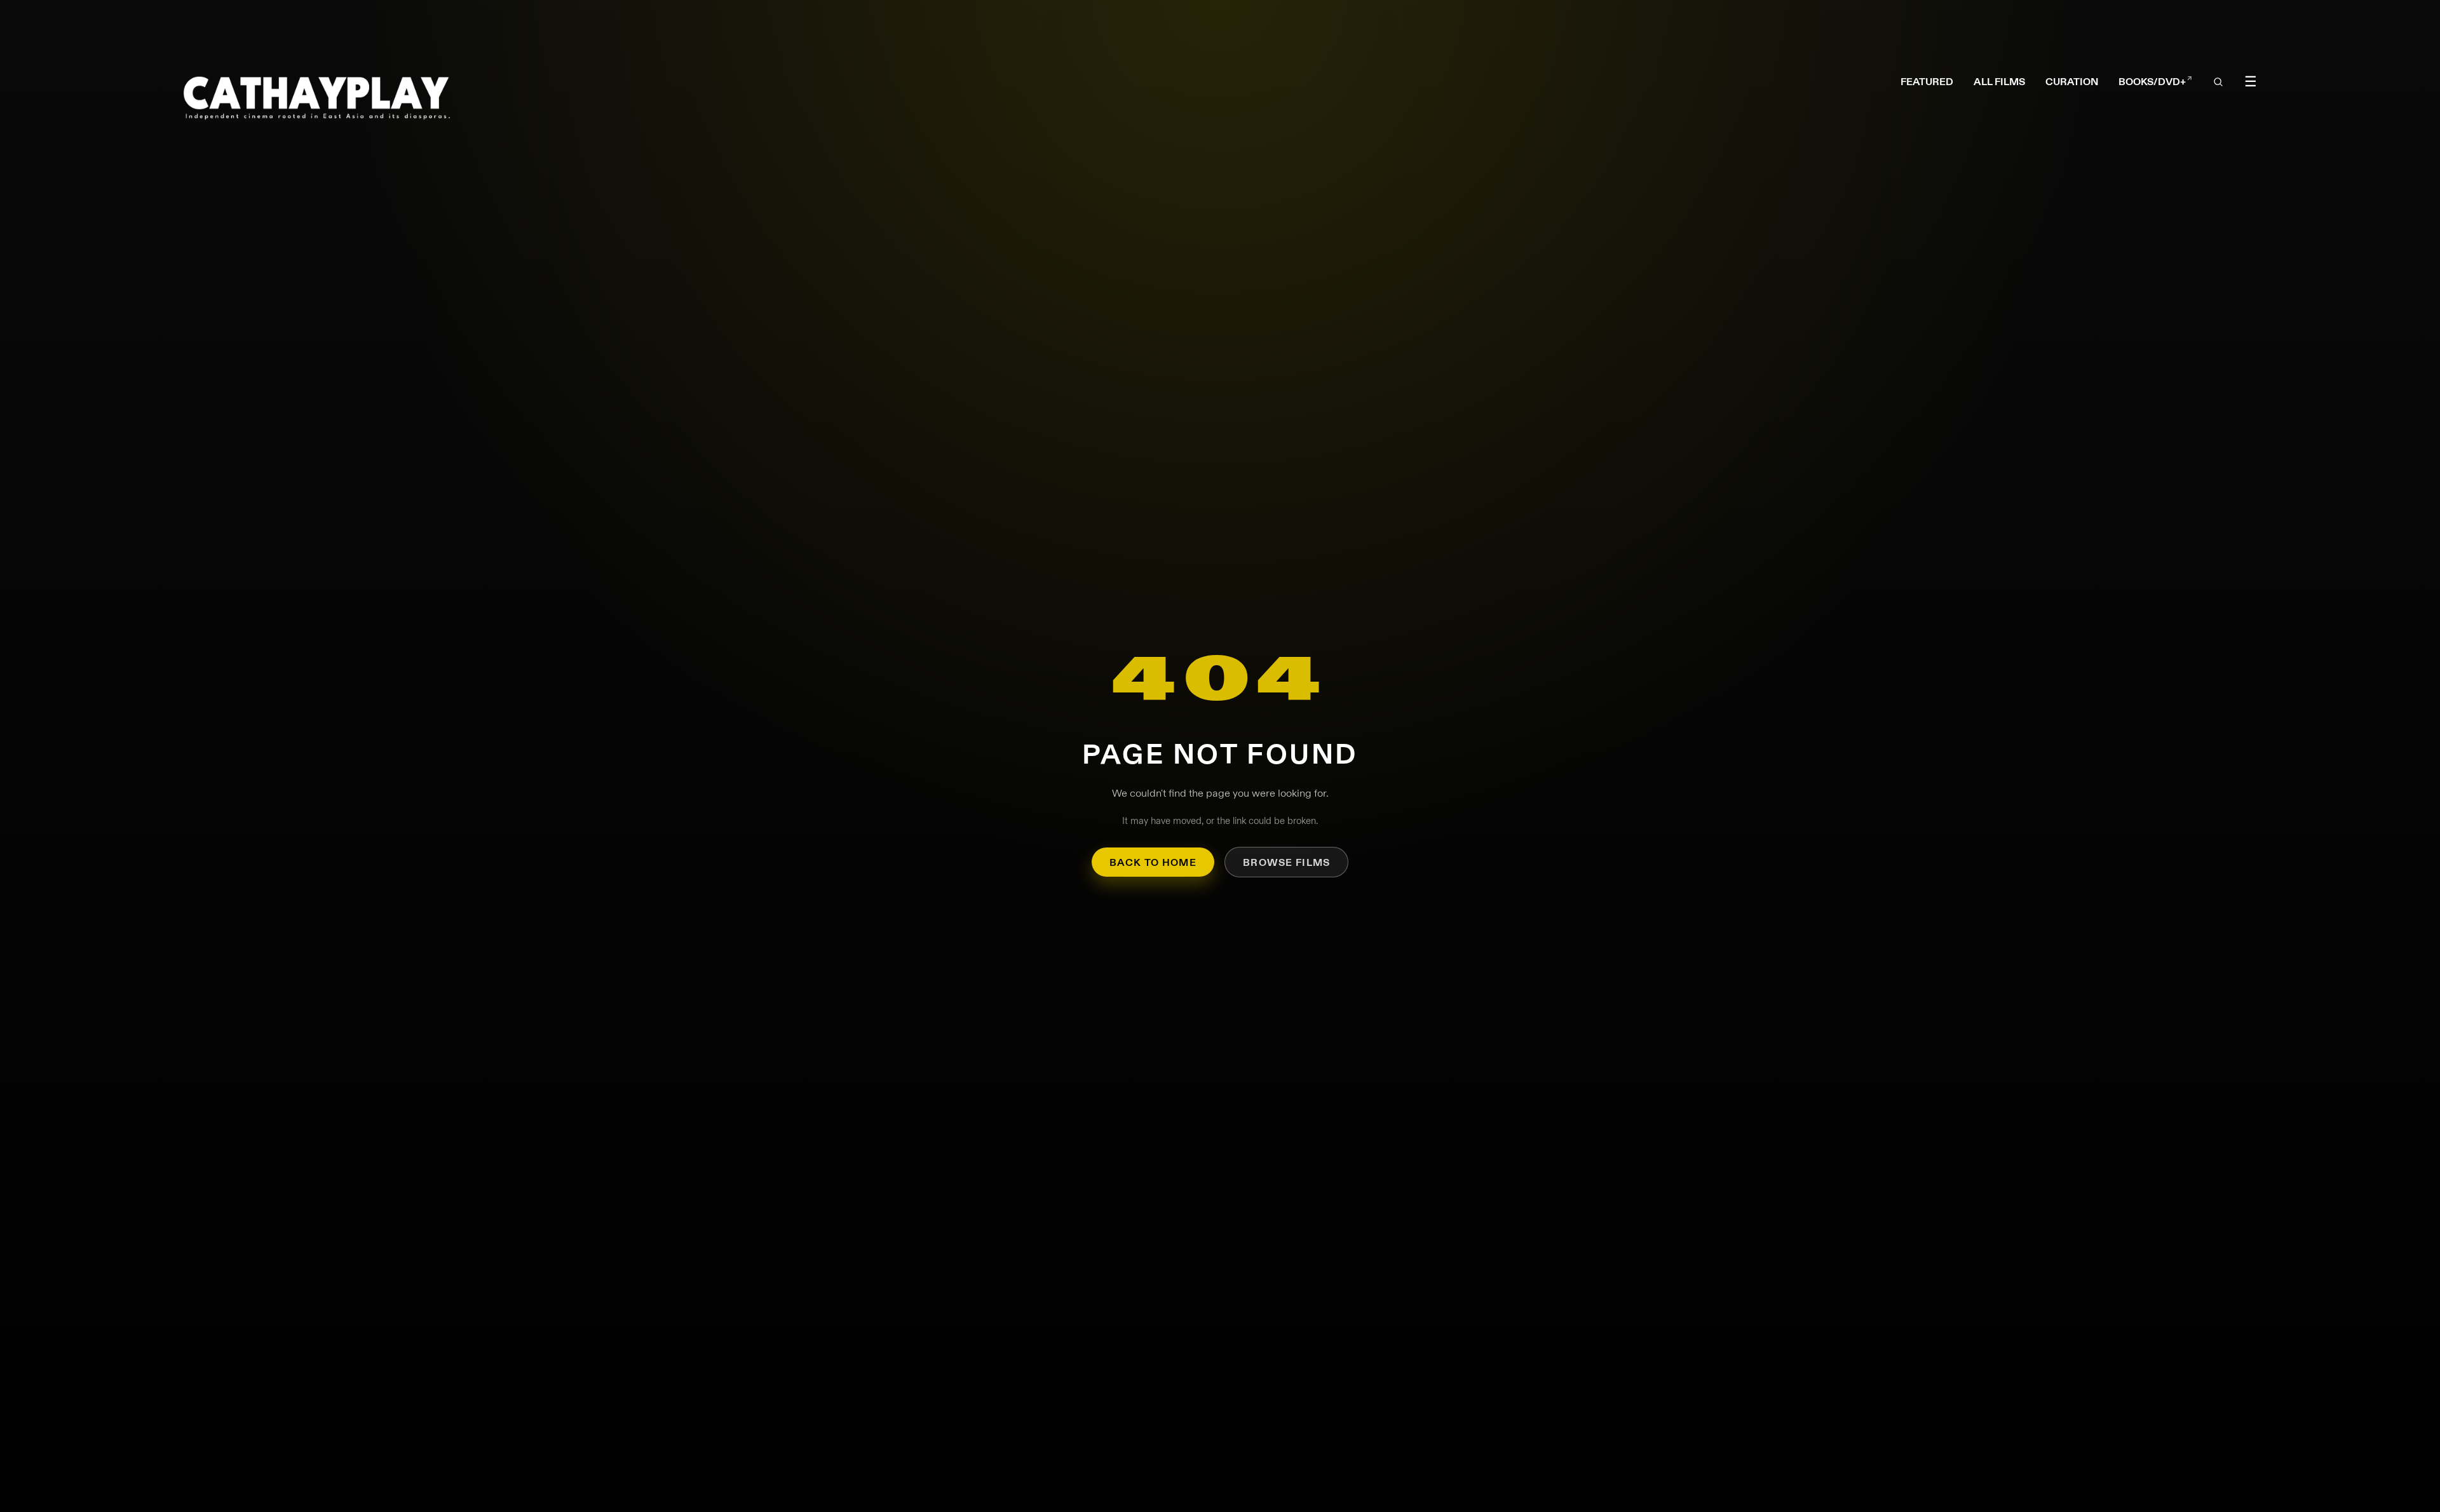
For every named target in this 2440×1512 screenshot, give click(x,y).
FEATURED (1927, 82)
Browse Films (1286, 862)
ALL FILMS (1999, 82)
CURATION (2072, 82)
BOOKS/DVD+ (2155, 82)
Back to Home (1153, 862)
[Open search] (2218, 82)
